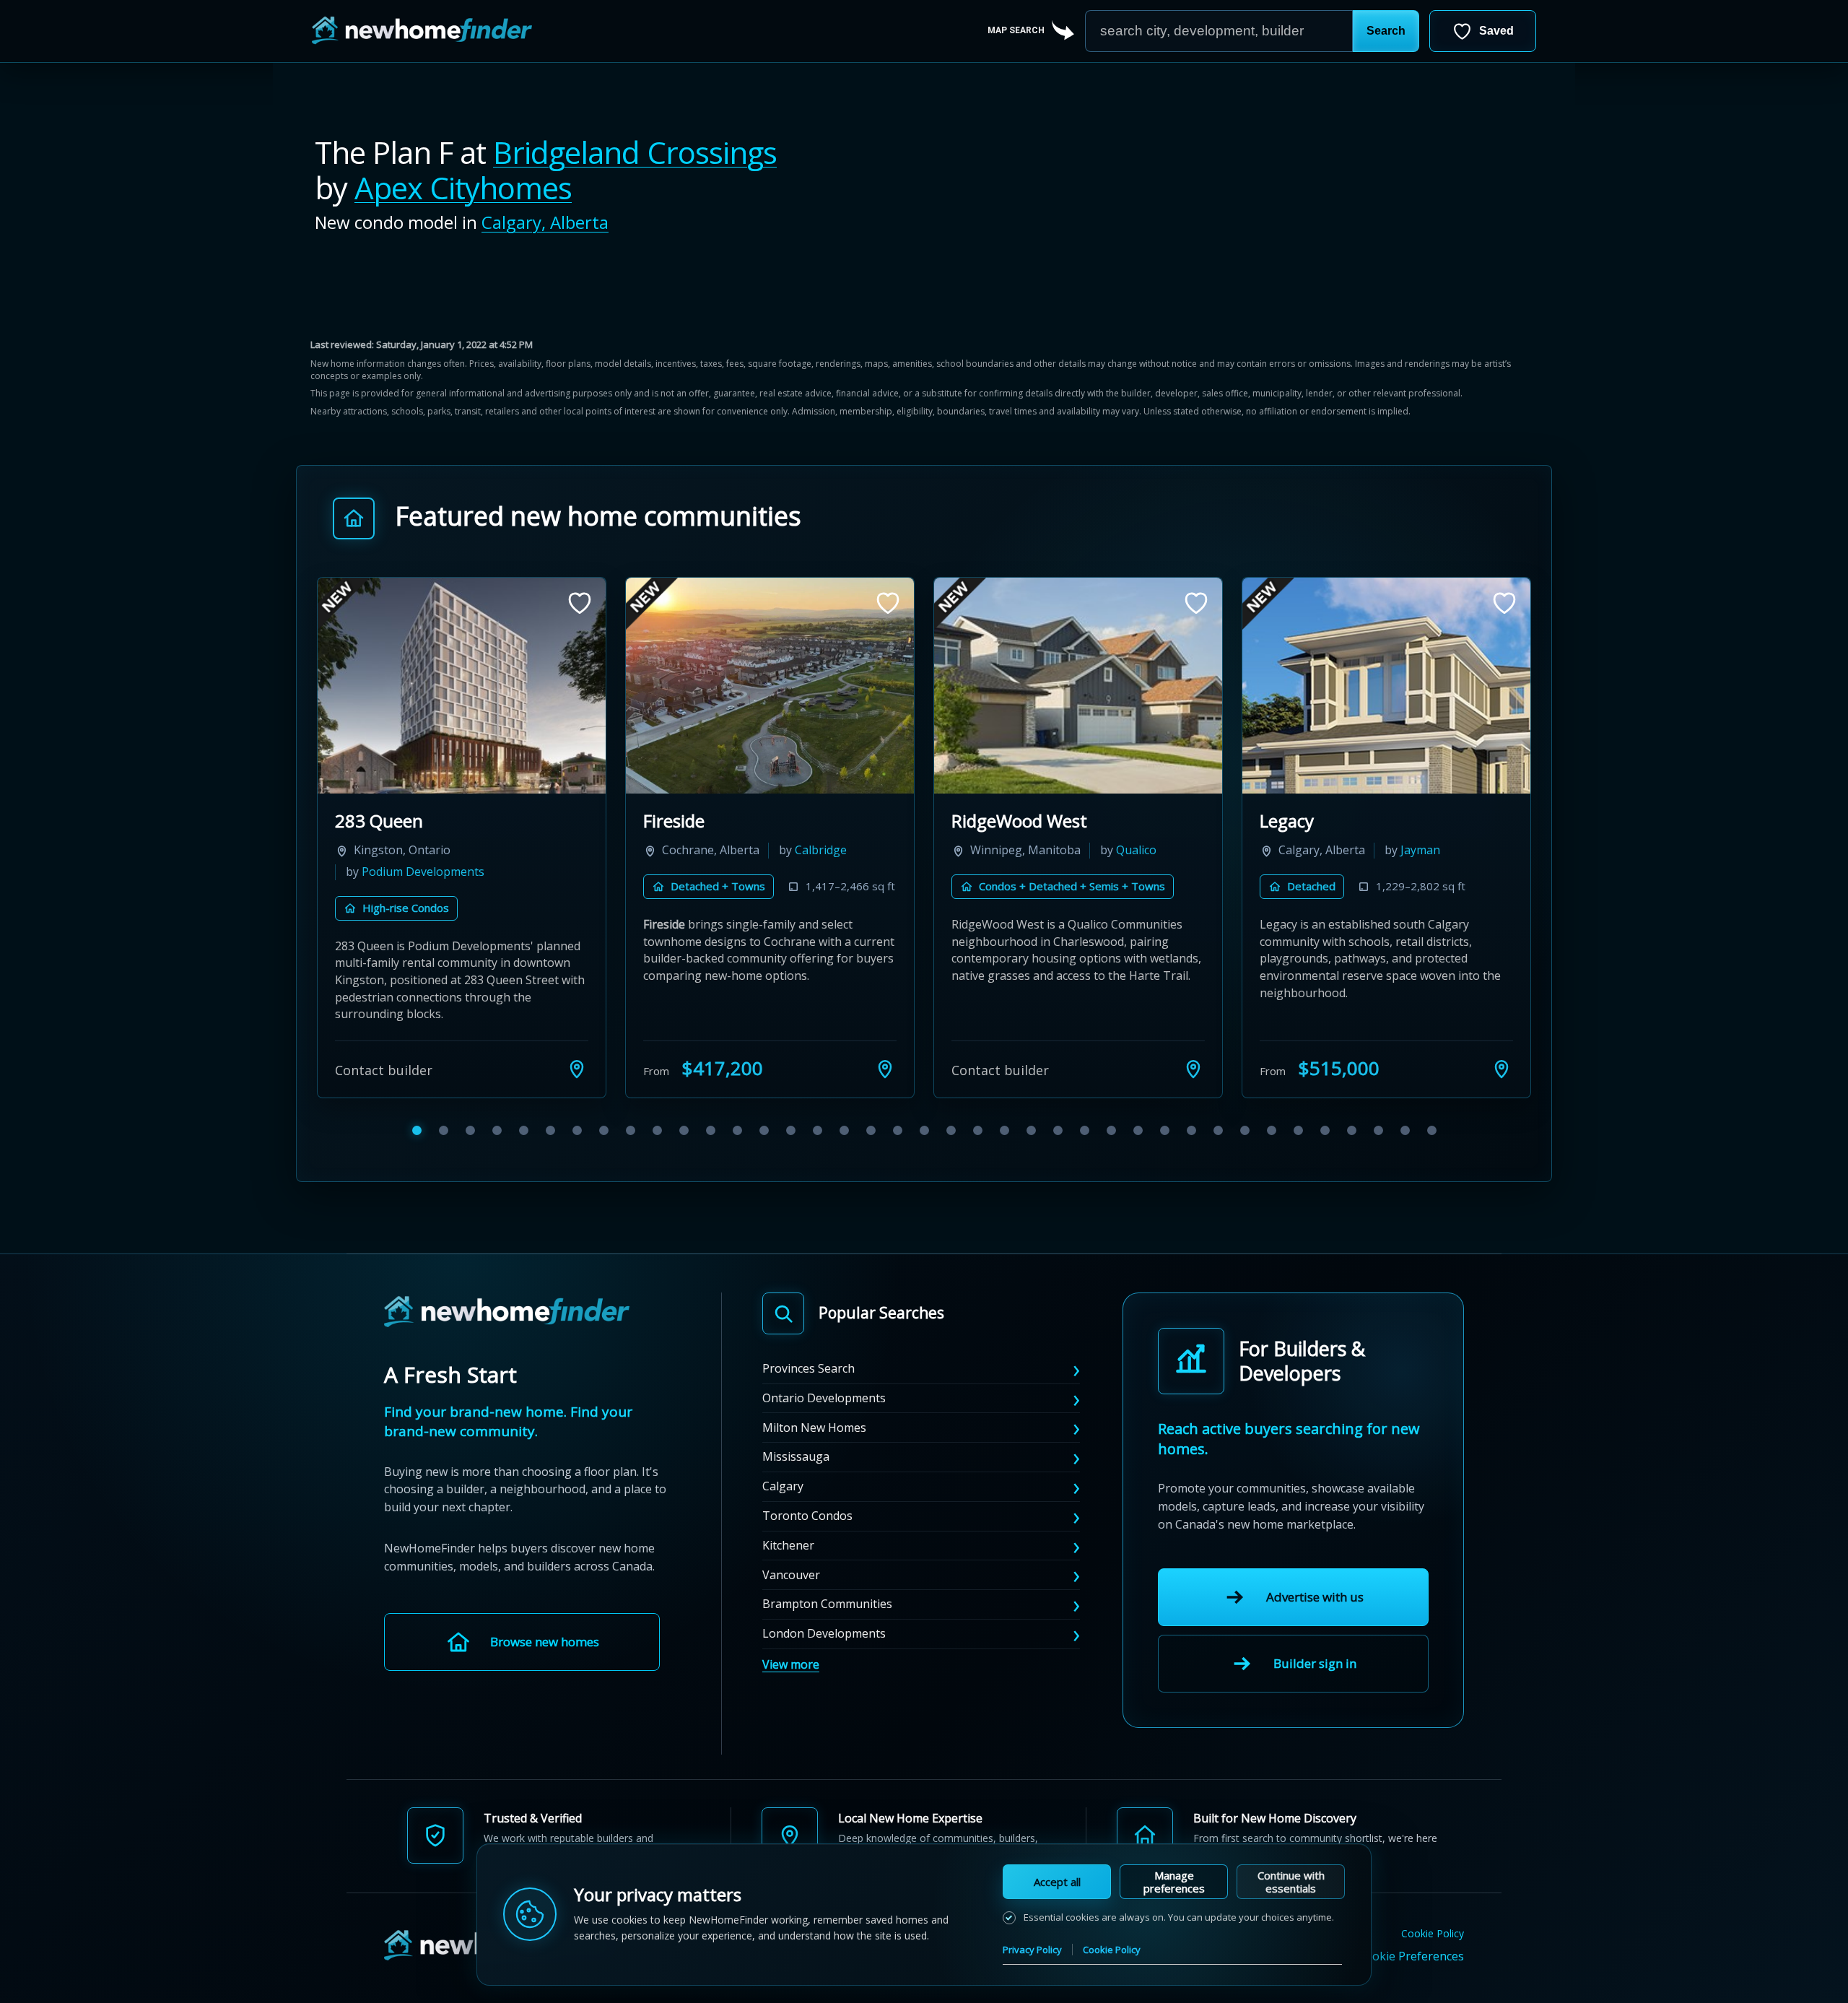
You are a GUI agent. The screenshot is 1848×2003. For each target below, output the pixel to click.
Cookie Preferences (1411, 1934)
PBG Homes (512, 850)
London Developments (824, 1612)
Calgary (783, 1465)
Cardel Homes (797, 850)
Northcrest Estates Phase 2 (1060, 821)
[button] (1386, 31)
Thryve (363, 821)
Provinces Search (808, 1347)
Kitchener (788, 1524)
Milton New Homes (814, 1406)
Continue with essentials (1291, 1882)
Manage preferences (1174, 1882)
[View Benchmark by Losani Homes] (1386, 686)
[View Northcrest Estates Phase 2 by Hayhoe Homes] (1078, 686)
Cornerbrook (694, 821)
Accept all (1057, 1882)
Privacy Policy (1032, 1950)
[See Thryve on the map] (577, 1047)
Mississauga (796, 1435)
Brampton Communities (827, 1583)
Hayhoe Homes (1158, 850)
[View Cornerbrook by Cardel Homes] (770, 686)
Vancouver (791, 1553)
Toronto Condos (807, 1494)
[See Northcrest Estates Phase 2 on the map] (1193, 1047)
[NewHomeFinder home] (507, 1291)
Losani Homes (1434, 850)
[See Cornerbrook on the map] (885, 1047)
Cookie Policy (1433, 1912)
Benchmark (1306, 821)
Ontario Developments (824, 1376)
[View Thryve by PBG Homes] (462, 686)
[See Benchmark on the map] (1501, 1047)
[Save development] (580, 603)
